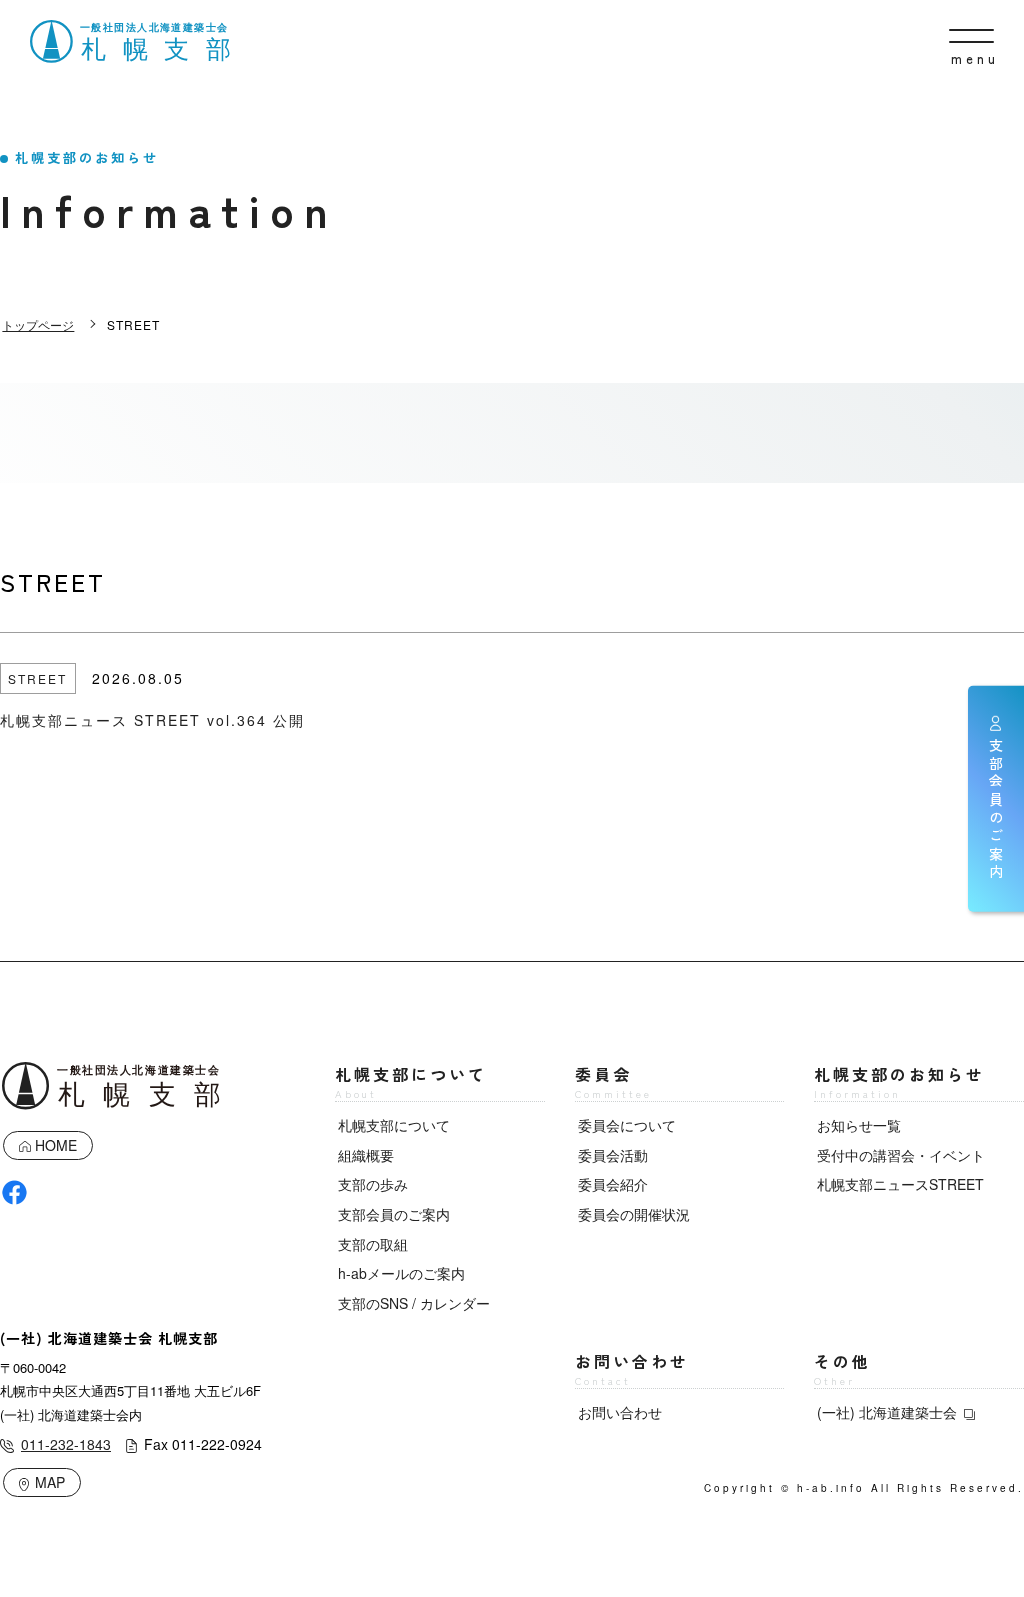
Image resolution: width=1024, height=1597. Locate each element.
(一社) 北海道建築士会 (887, 1412)
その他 (842, 1368)
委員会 (613, 1081)
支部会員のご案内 (394, 1214)
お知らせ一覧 (859, 1125)
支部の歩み (373, 1184)
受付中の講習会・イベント (901, 1155)
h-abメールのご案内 (401, 1273)
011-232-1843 (66, 1444)
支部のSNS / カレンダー (414, 1303)
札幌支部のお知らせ (899, 1081)
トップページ (38, 325)
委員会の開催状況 (634, 1214)
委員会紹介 (613, 1184)
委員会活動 (613, 1155)
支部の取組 (373, 1244)
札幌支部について (411, 1081)
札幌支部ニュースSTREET (900, 1184)
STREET (37, 678)
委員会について (627, 1125)
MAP (50, 1482)
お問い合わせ (632, 1368)
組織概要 (366, 1155)
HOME (56, 1145)
